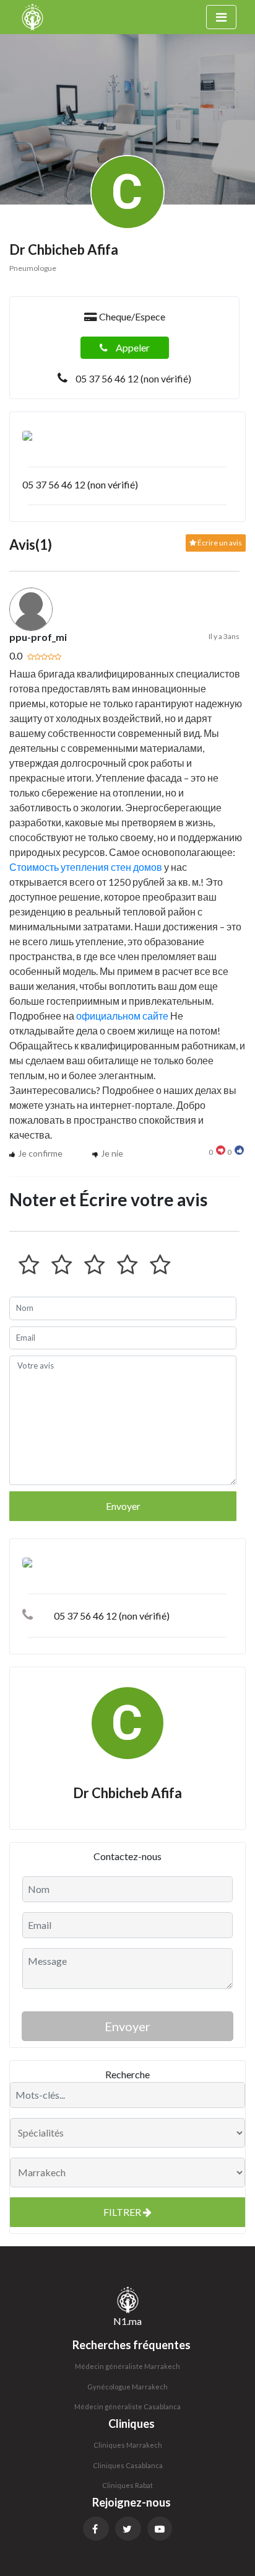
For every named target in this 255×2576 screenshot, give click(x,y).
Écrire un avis (219, 543)
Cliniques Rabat (127, 2485)
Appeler (132, 347)
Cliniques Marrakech (128, 2445)
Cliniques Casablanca (128, 2465)
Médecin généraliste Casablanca (127, 2406)
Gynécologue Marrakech (127, 2387)
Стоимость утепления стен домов (86, 867)
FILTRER (123, 2212)
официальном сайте (122, 1016)
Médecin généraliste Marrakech (127, 2366)
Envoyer (123, 1506)
